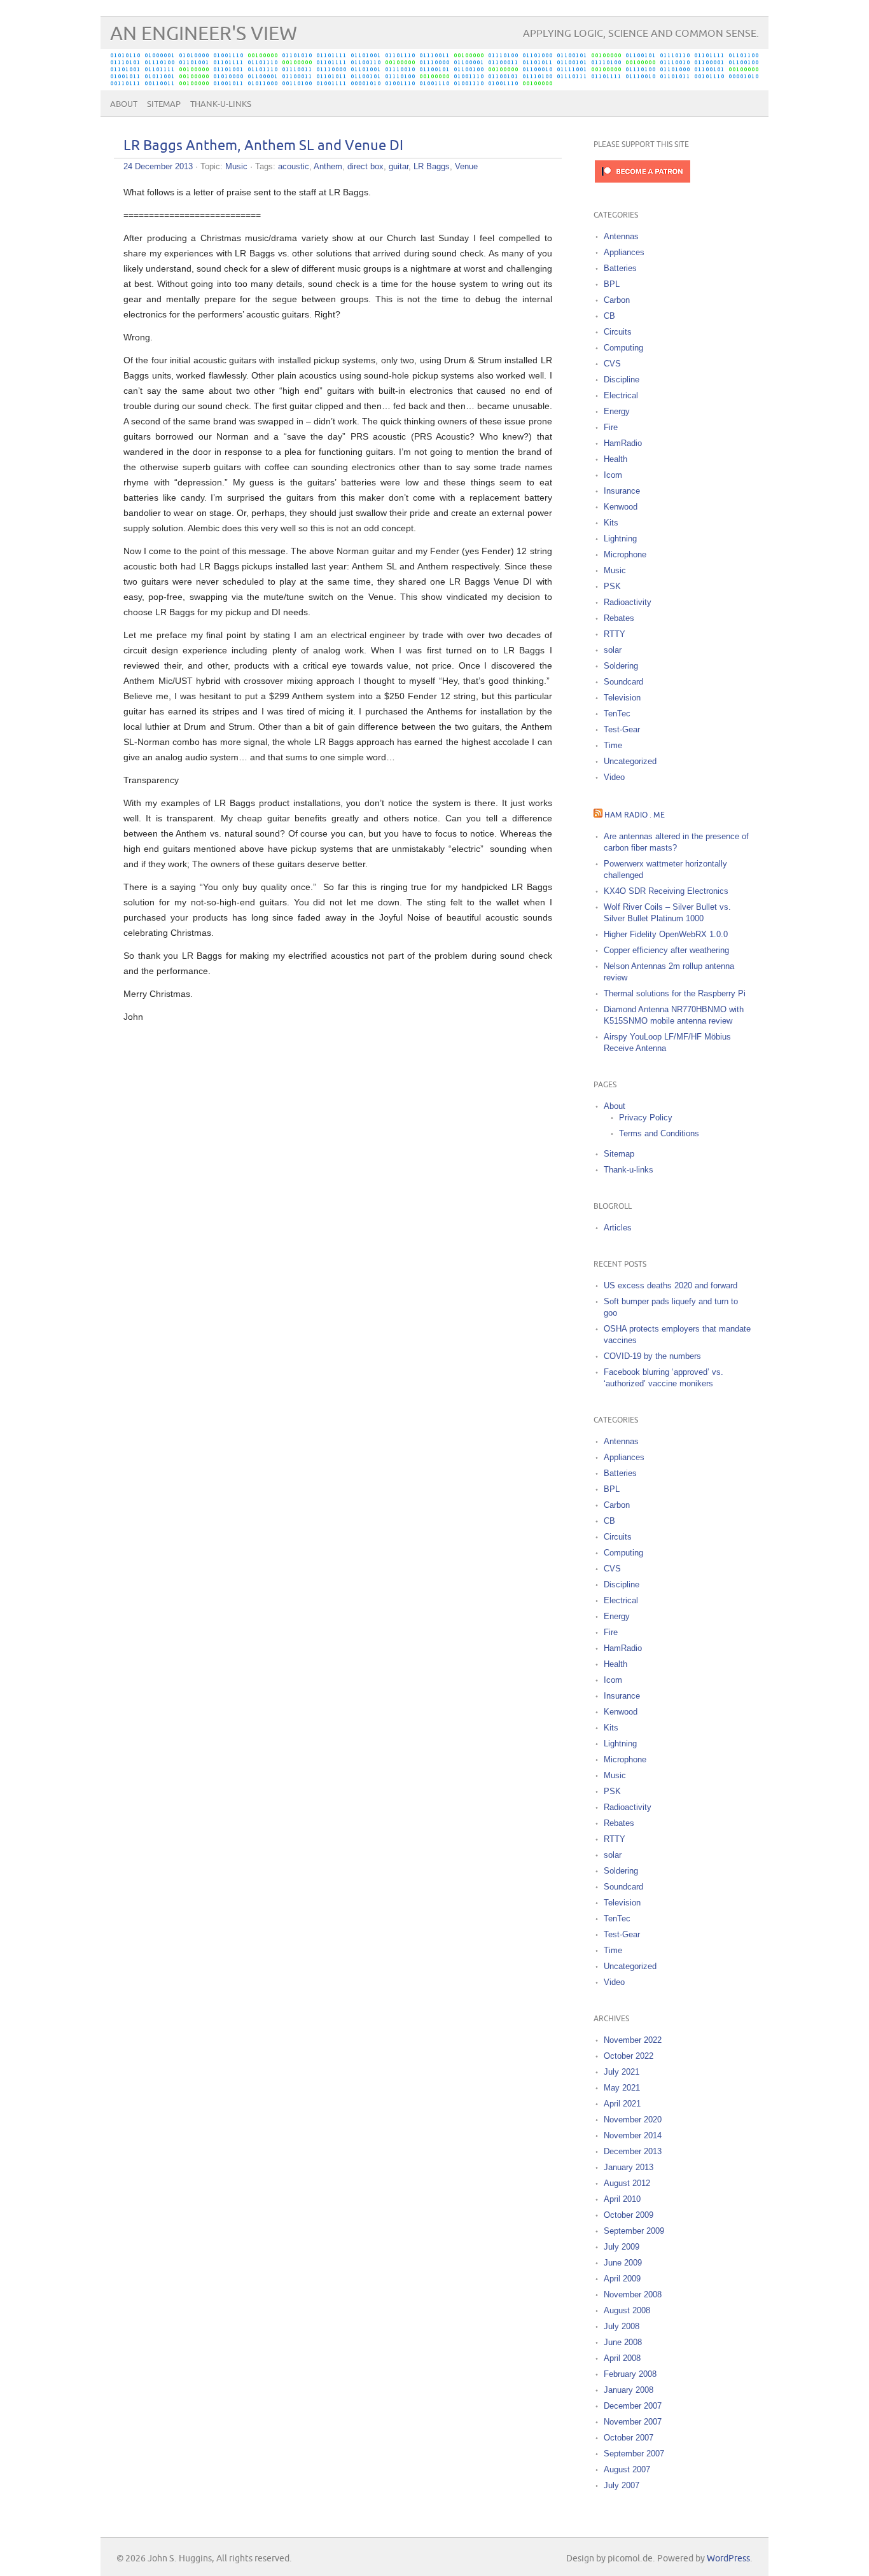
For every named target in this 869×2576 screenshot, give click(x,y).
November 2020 (633, 2120)
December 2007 (633, 2406)
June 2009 (623, 2263)
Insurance (622, 491)
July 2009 (622, 2247)
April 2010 (622, 2199)
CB (609, 316)
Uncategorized (630, 761)
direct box (365, 166)
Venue (466, 166)
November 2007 (633, 2422)
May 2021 (622, 2088)
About (124, 104)
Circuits (618, 332)
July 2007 (622, 2485)
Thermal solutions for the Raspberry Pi (675, 993)
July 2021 (622, 2072)
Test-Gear (622, 729)
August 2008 (627, 2310)
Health (615, 459)
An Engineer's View (204, 34)
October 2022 (629, 2056)
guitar (399, 166)
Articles (618, 1228)
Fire (611, 427)
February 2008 (630, 2374)
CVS (612, 364)
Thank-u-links (221, 104)
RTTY (615, 634)
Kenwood (621, 507)
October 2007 (629, 2438)
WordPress (728, 2559)
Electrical (621, 395)
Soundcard (623, 682)
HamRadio (623, 443)
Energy (617, 411)
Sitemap (164, 104)
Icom (613, 475)
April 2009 (622, 2279)
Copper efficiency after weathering (666, 950)
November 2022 (633, 2040)
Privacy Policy (646, 1117)
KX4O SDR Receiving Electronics (666, 891)
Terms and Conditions (659, 1133)
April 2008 (622, 2358)
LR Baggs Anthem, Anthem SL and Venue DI (263, 146)
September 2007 (634, 2454)
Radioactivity (628, 602)
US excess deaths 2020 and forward (671, 1285)
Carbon (617, 300)
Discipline (622, 379)
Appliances (624, 252)
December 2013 (633, 2151)
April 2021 (622, 2104)
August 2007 (627, 2469)
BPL (612, 284)
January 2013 (629, 2167)
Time (613, 745)
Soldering (621, 666)
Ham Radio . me (635, 815)
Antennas (621, 236)
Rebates (619, 618)
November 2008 (633, 2294)
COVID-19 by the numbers (652, 1356)
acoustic (294, 166)
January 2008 (629, 2390)
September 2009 (634, 2231)
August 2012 (627, 2183)
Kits (611, 523)
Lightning (620, 539)
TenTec (617, 714)
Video (614, 777)
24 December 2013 (158, 166)
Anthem (328, 166)
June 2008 (623, 2342)
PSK (612, 586)
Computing (623, 348)
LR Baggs (432, 166)
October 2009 (629, 2215)
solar (613, 650)
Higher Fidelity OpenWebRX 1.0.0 (666, 934)
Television (622, 698)
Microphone (625, 554)
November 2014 (633, 2135)
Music (236, 166)
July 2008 (622, 2326)
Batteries (620, 268)
